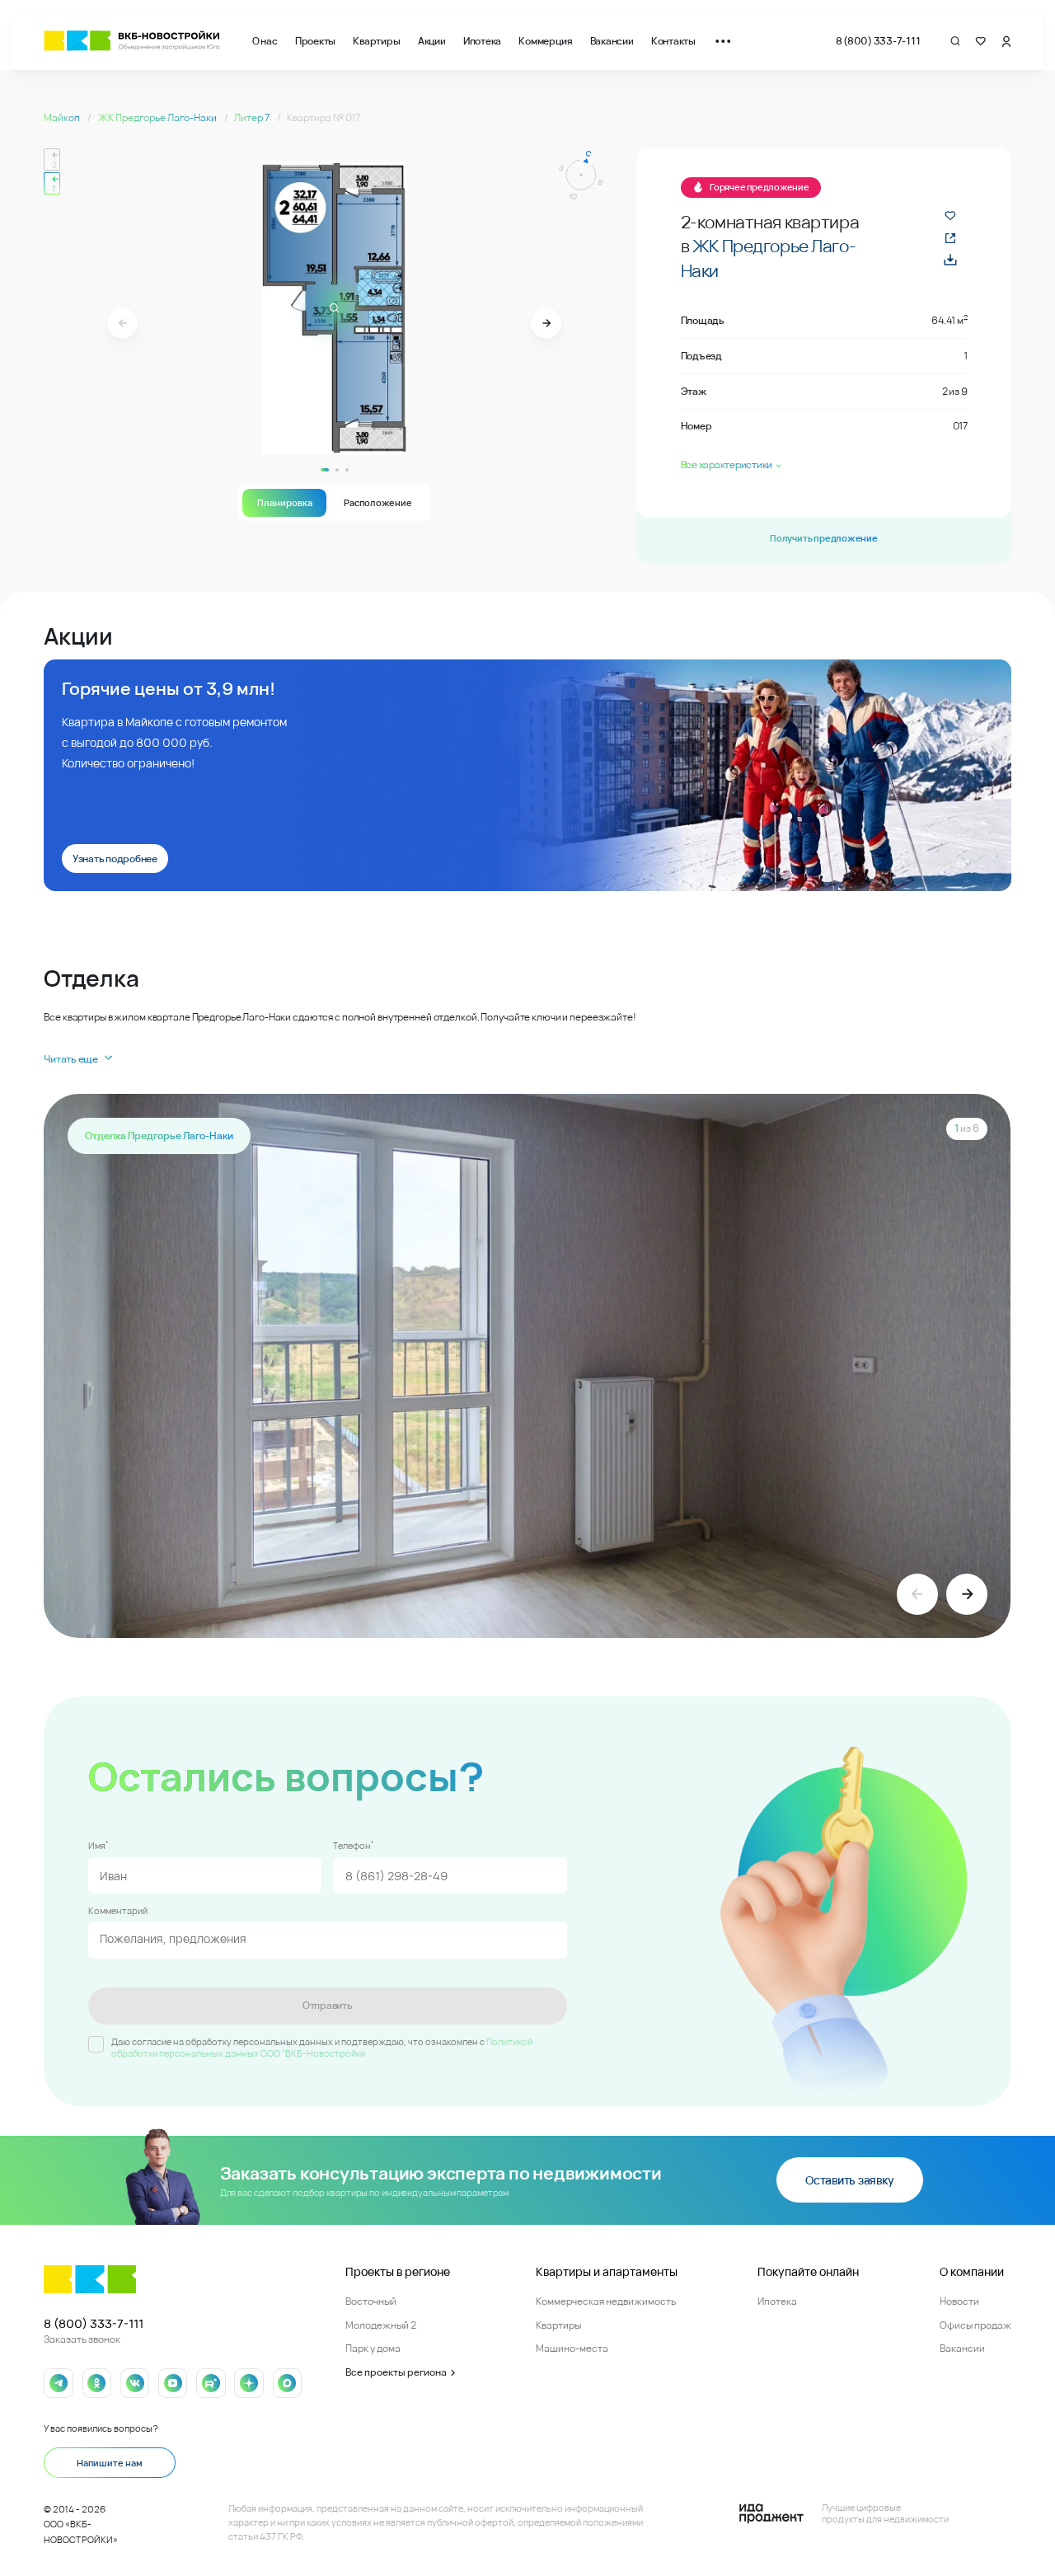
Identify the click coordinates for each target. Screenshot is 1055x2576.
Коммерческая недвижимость (606, 2301)
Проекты (315, 41)
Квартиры (376, 41)
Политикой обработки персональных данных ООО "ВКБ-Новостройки (322, 2048)
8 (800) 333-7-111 (878, 41)
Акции (432, 41)
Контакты (673, 41)
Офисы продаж (975, 2325)
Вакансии (612, 41)
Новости (959, 2301)
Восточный (371, 2301)
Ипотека (482, 41)
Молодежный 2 (381, 2325)
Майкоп (63, 117)
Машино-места (572, 2348)
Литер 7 (253, 117)
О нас (265, 41)
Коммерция (545, 41)
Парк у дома (373, 2348)
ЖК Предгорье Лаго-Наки (158, 117)
